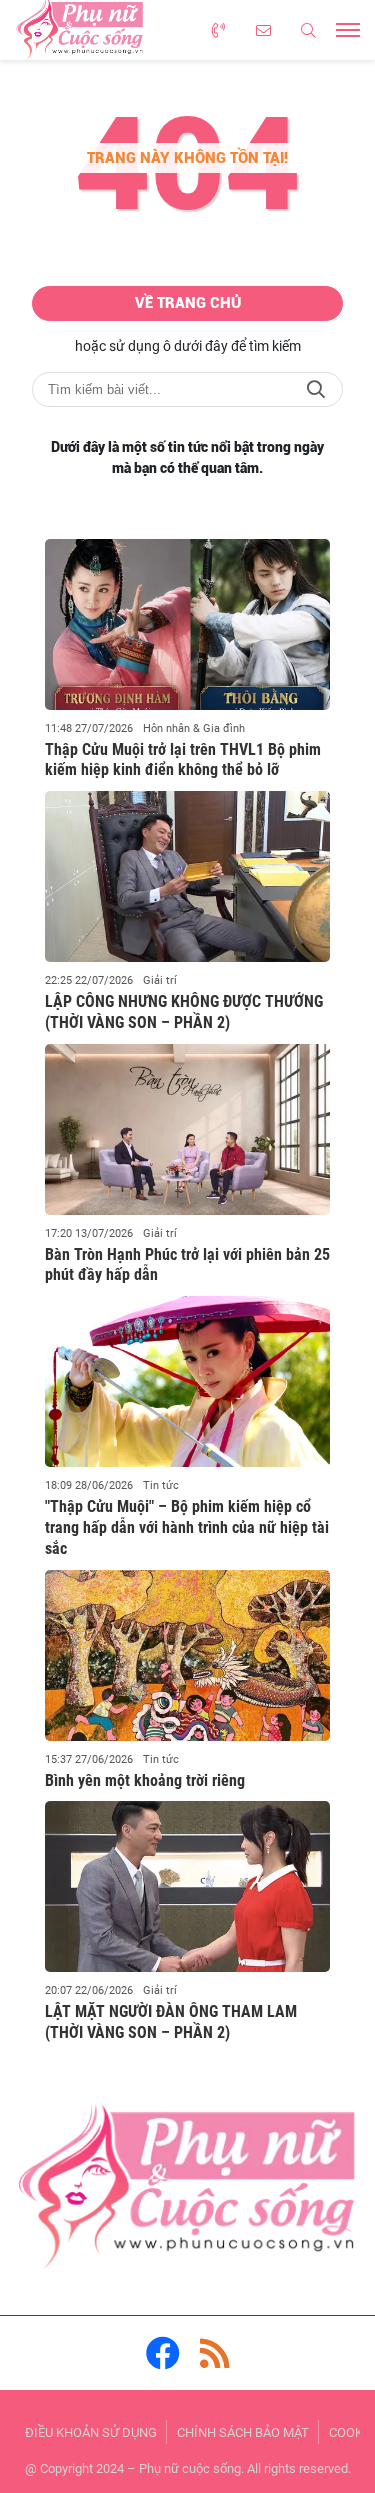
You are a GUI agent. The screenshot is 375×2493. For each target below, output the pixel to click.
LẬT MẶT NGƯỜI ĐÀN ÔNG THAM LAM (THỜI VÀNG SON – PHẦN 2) (171, 2022)
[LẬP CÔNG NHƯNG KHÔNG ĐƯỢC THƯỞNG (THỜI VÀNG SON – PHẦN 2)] (187, 876)
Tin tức (161, 1485)
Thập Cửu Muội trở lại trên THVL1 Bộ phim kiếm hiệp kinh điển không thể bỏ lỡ (183, 760)
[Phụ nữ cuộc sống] (187, 2192)
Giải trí (160, 980)
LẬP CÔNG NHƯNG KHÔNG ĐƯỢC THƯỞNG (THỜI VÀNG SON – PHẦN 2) (184, 1012)
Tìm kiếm (316, 389)
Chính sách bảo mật (243, 2432)
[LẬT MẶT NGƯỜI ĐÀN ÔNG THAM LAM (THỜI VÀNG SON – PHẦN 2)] (187, 1886)
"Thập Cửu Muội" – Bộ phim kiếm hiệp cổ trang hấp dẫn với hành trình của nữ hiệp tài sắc (187, 1527)
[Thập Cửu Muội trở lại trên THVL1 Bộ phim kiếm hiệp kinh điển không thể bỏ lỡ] (187, 624)
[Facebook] (163, 2353)
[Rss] (215, 2353)
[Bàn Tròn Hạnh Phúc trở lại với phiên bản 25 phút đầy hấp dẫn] (187, 1129)
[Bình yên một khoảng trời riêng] (187, 1655)
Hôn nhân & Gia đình (194, 728)
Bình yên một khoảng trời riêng (145, 1780)
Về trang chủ (188, 303)
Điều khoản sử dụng (91, 2432)
